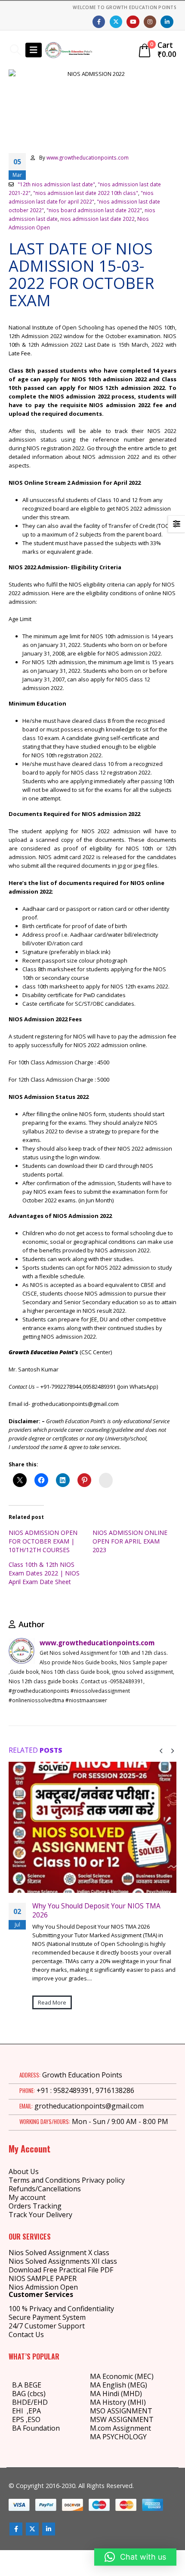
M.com (100, 2428)
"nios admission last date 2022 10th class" (86, 193)
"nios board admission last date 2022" (94, 210)
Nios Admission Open (43, 2287)
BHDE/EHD (30, 2402)
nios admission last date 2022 (97, 219)
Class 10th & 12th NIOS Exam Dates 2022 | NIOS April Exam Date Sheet (44, 1573)
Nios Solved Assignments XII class (63, 2261)
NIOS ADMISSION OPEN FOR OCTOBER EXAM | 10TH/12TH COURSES (43, 1541)
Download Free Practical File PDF (61, 2270)
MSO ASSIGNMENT (121, 2411)
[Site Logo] (69, 50)
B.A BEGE (27, 2385)
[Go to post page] (92, 1828)
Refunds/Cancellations (45, 2189)
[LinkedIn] (167, 22)
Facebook (16, 2529)
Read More (52, 2002)
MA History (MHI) (118, 2402)
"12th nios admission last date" (56, 184)
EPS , (20, 2419)
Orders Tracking (35, 2206)
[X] (116, 22)
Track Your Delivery (40, 2215)
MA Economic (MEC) (122, 2376)
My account (27, 2197)
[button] (15, 50)
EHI (19, 2411)
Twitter (32, 2529)
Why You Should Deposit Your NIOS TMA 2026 (96, 1910)
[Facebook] (99, 22)
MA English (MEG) (119, 2385)
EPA (35, 2411)
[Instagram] (150, 22)
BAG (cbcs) (29, 2394)
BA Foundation (36, 2428)
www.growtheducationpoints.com (88, 157)
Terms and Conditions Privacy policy (67, 2180)
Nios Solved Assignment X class (59, 2253)
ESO (34, 2419)
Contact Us (26, 2334)
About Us (24, 2171)
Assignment (131, 2428)
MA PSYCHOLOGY (119, 2437)
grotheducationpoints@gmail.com (89, 2106)
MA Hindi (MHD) (116, 2394)
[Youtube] (133, 22)
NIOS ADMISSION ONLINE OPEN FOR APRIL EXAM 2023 (130, 1541)
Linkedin (49, 2529)
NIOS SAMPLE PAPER (43, 2278)
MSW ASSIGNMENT (122, 2419)
